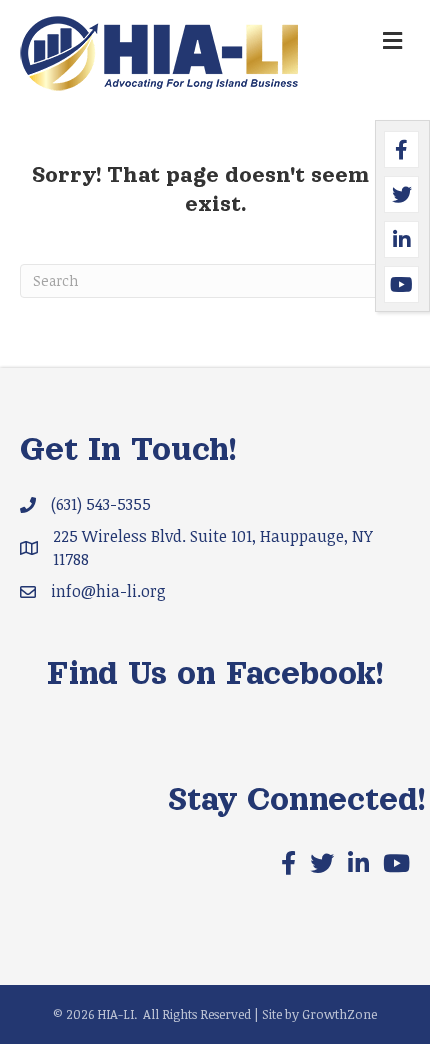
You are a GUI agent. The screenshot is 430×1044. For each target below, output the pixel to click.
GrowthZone (339, 1014)
